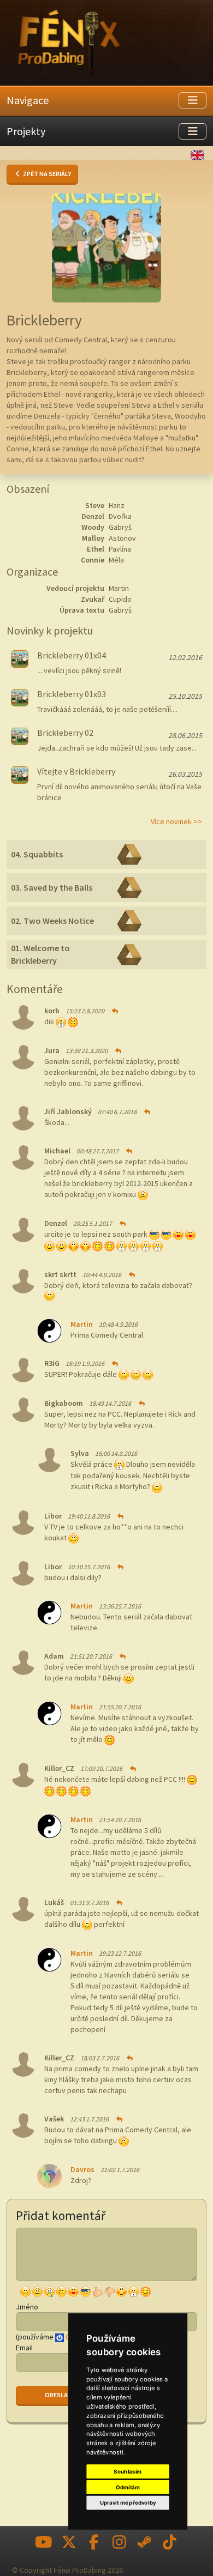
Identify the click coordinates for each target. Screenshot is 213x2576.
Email (24, 2348)
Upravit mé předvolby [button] (128, 2503)
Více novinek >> (176, 821)
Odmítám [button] (128, 2487)
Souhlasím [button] (128, 2471)
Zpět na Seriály (46, 174)
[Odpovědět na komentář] (114, 1011)
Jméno (27, 2307)
